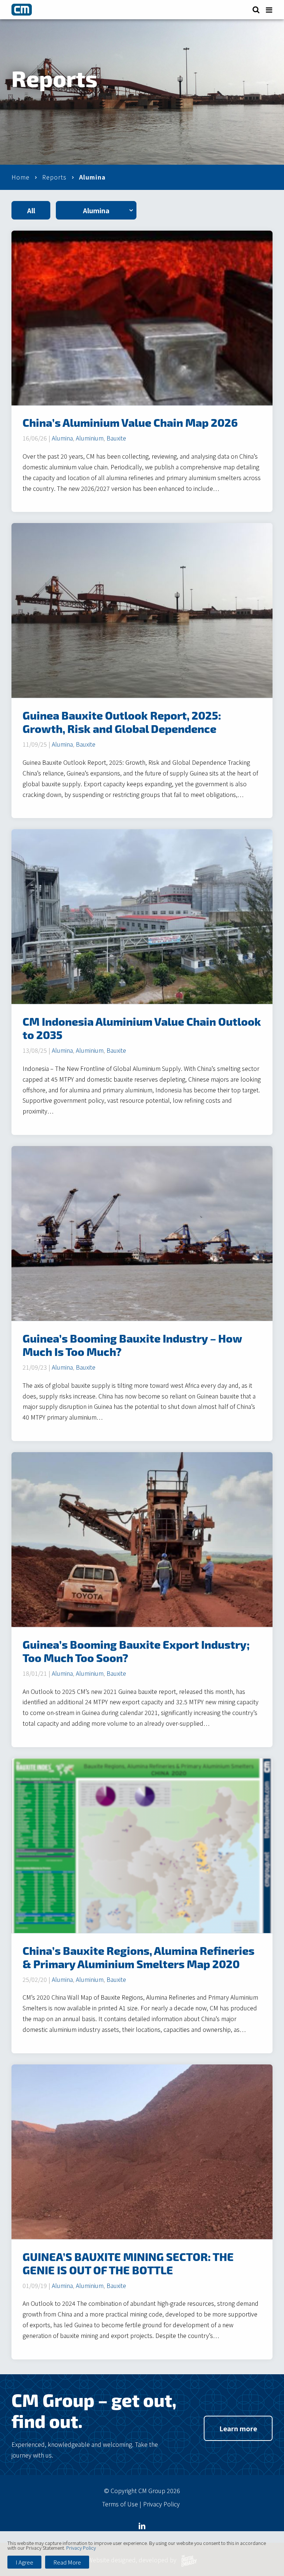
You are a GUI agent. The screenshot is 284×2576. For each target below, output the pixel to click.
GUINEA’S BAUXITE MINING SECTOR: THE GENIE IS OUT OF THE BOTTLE (128, 2263)
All (31, 210)
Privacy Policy (161, 2504)
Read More (67, 2562)
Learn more (238, 2428)
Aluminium (90, 438)
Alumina (62, 438)
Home (21, 177)
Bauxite (116, 438)
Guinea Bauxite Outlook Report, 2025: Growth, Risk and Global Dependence (122, 722)
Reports (54, 177)
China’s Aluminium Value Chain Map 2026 (130, 422)
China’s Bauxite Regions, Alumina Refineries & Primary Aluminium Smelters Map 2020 (138, 1957)
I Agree (24, 2562)
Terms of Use (120, 2504)
